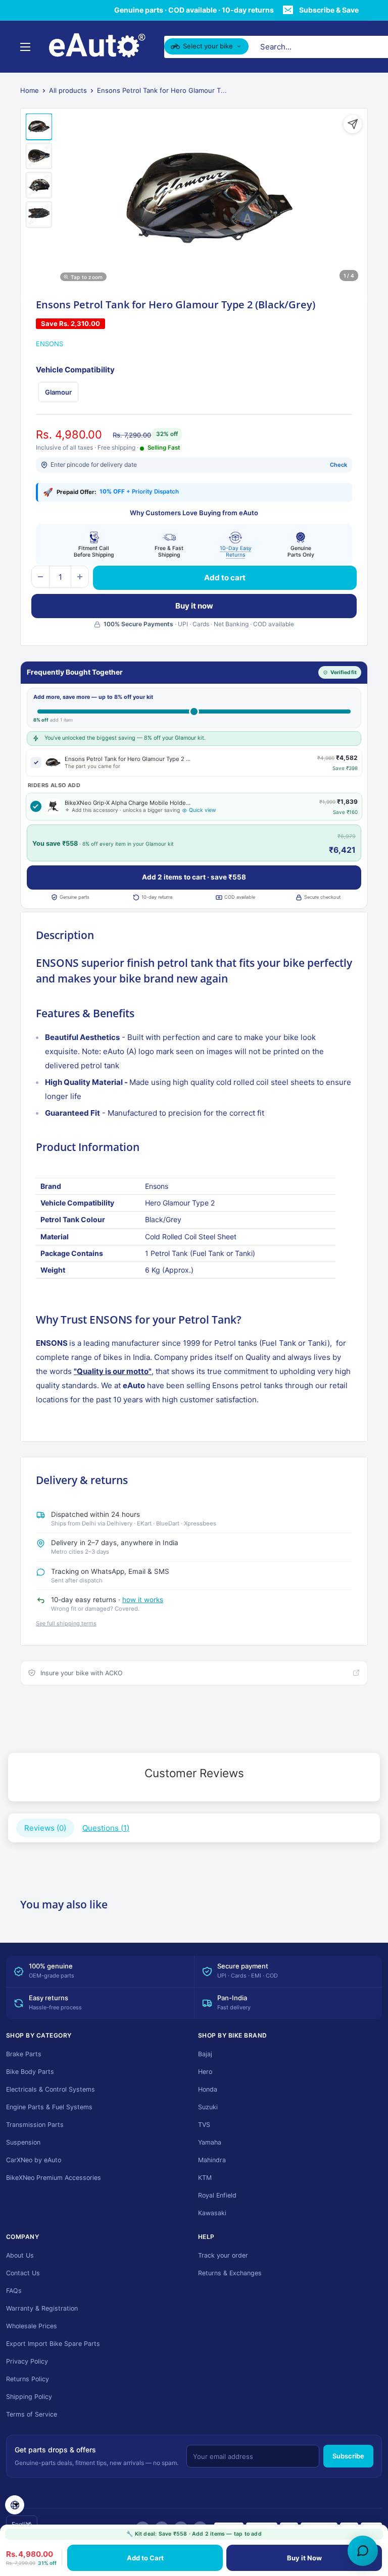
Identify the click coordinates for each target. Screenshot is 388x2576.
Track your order (223, 2255)
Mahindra (212, 2160)
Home (30, 90)
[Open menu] (25, 47)
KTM (205, 2178)
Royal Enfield (217, 2195)
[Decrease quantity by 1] (40, 577)
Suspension (23, 2142)
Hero (205, 2072)
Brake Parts (24, 2054)
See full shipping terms (66, 1623)
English (22, 2524)
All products (68, 90)
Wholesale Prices (32, 2326)
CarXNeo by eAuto (34, 2160)
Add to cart (225, 578)
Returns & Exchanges (230, 2273)
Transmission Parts (35, 2125)
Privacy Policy (27, 2361)
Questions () (106, 1828)
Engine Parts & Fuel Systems (49, 2107)
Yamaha (210, 2142)
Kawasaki (212, 2213)
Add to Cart (145, 2558)
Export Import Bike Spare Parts (53, 2344)
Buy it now (194, 606)
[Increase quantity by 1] (80, 577)
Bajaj (205, 2054)
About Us (20, 2255)
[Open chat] (363, 2551)
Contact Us (23, 2273)
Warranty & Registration (42, 2308)
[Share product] (353, 124)
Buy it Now (304, 2558)
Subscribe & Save (329, 10)
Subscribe (348, 2456)
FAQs (14, 2291)
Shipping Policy (29, 2397)
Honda (208, 2089)
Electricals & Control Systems (51, 2089)
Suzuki (208, 2107)
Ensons (50, 344)
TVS (204, 2125)
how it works (143, 1600)
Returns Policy (28, 2379)
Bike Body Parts (30, 2072)
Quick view (203, 810)
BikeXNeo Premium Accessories (54, 2178)
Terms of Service (32, 2414)
